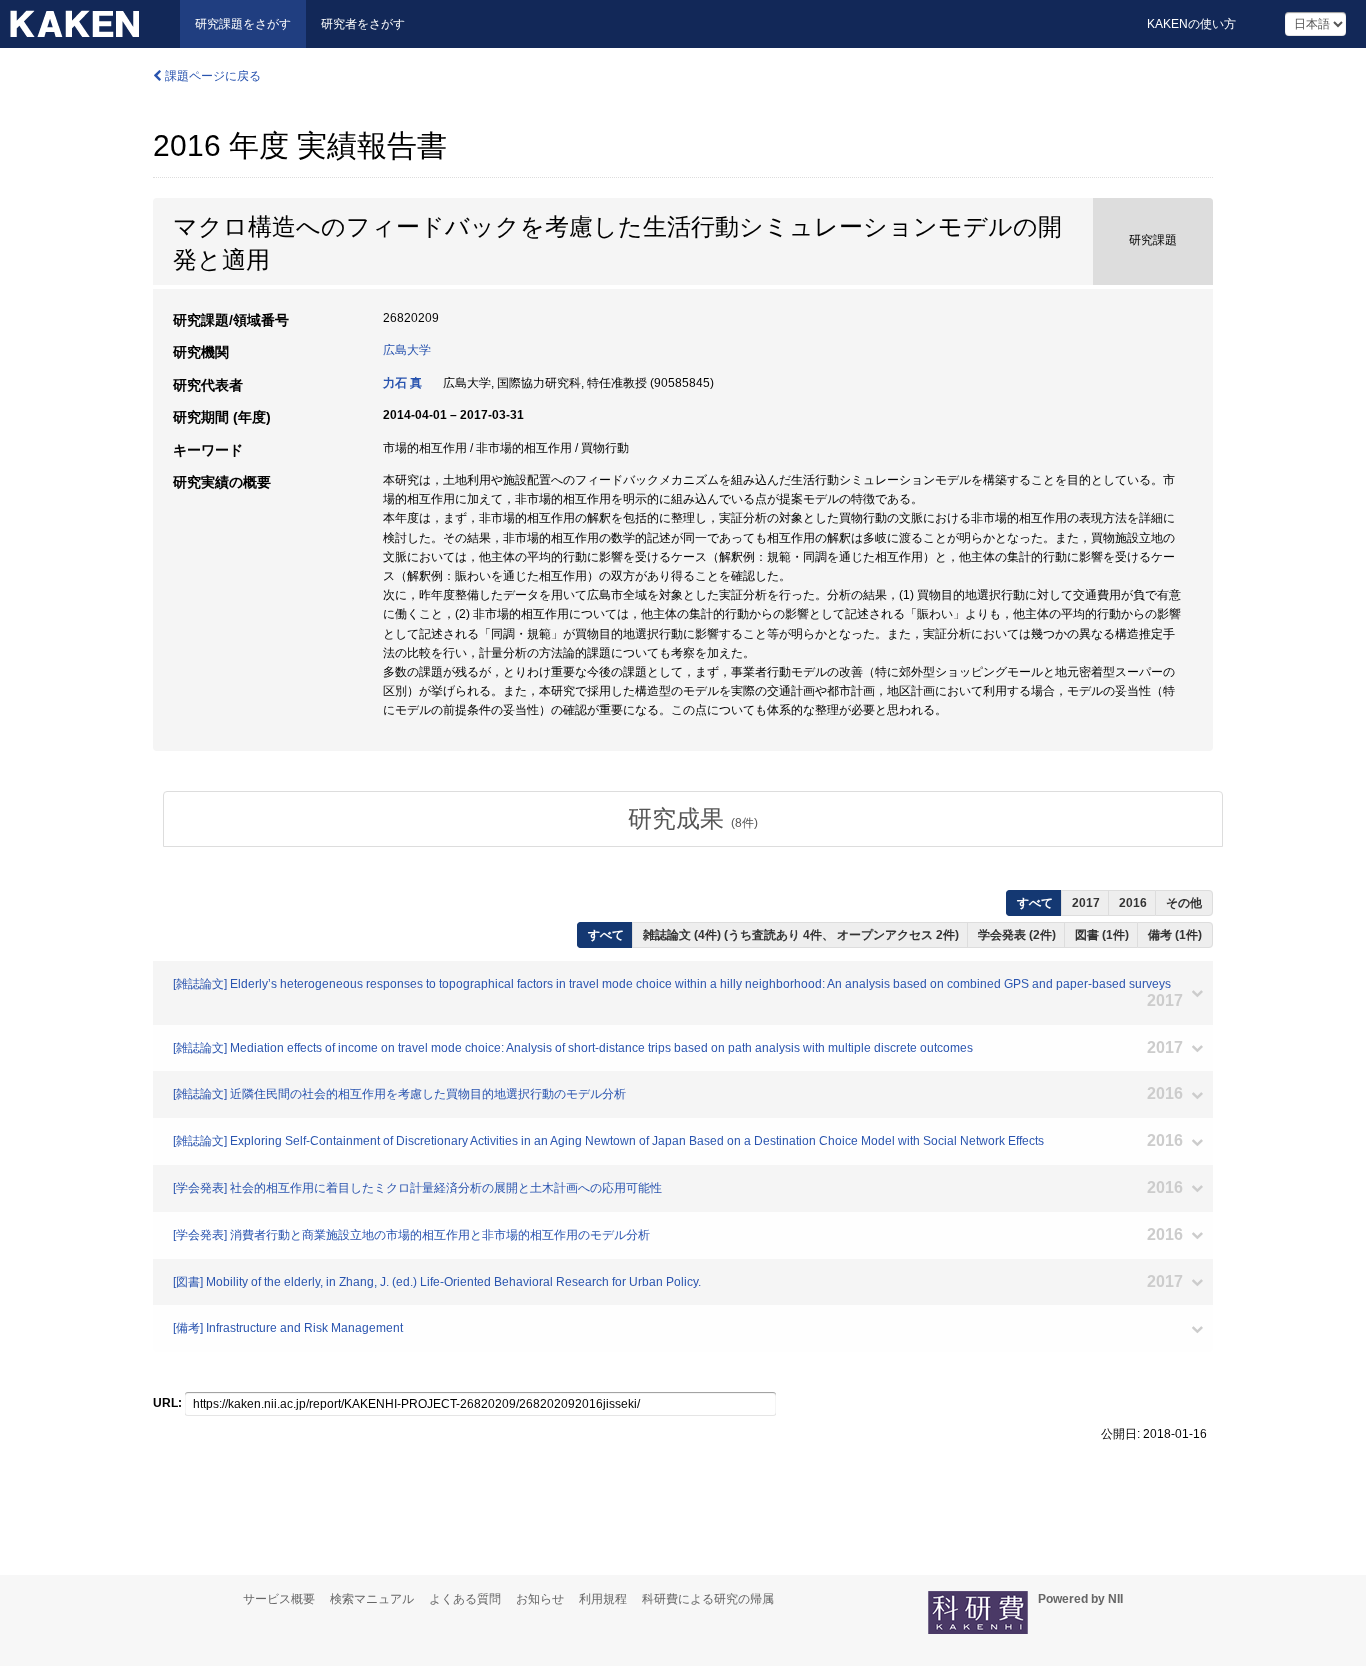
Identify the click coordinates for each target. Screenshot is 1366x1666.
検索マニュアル (372, 1599)
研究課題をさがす (243, 24)
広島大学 (407, 350)
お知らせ (540, 1599)
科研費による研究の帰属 (708, 1599)
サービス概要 (279, 1599)
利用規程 (603, 1599)
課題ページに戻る (211, 76)
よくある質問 (465, 1599)
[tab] (693, 819)
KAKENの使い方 (1191, 24)
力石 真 (402, 383)
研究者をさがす (363, 24)
